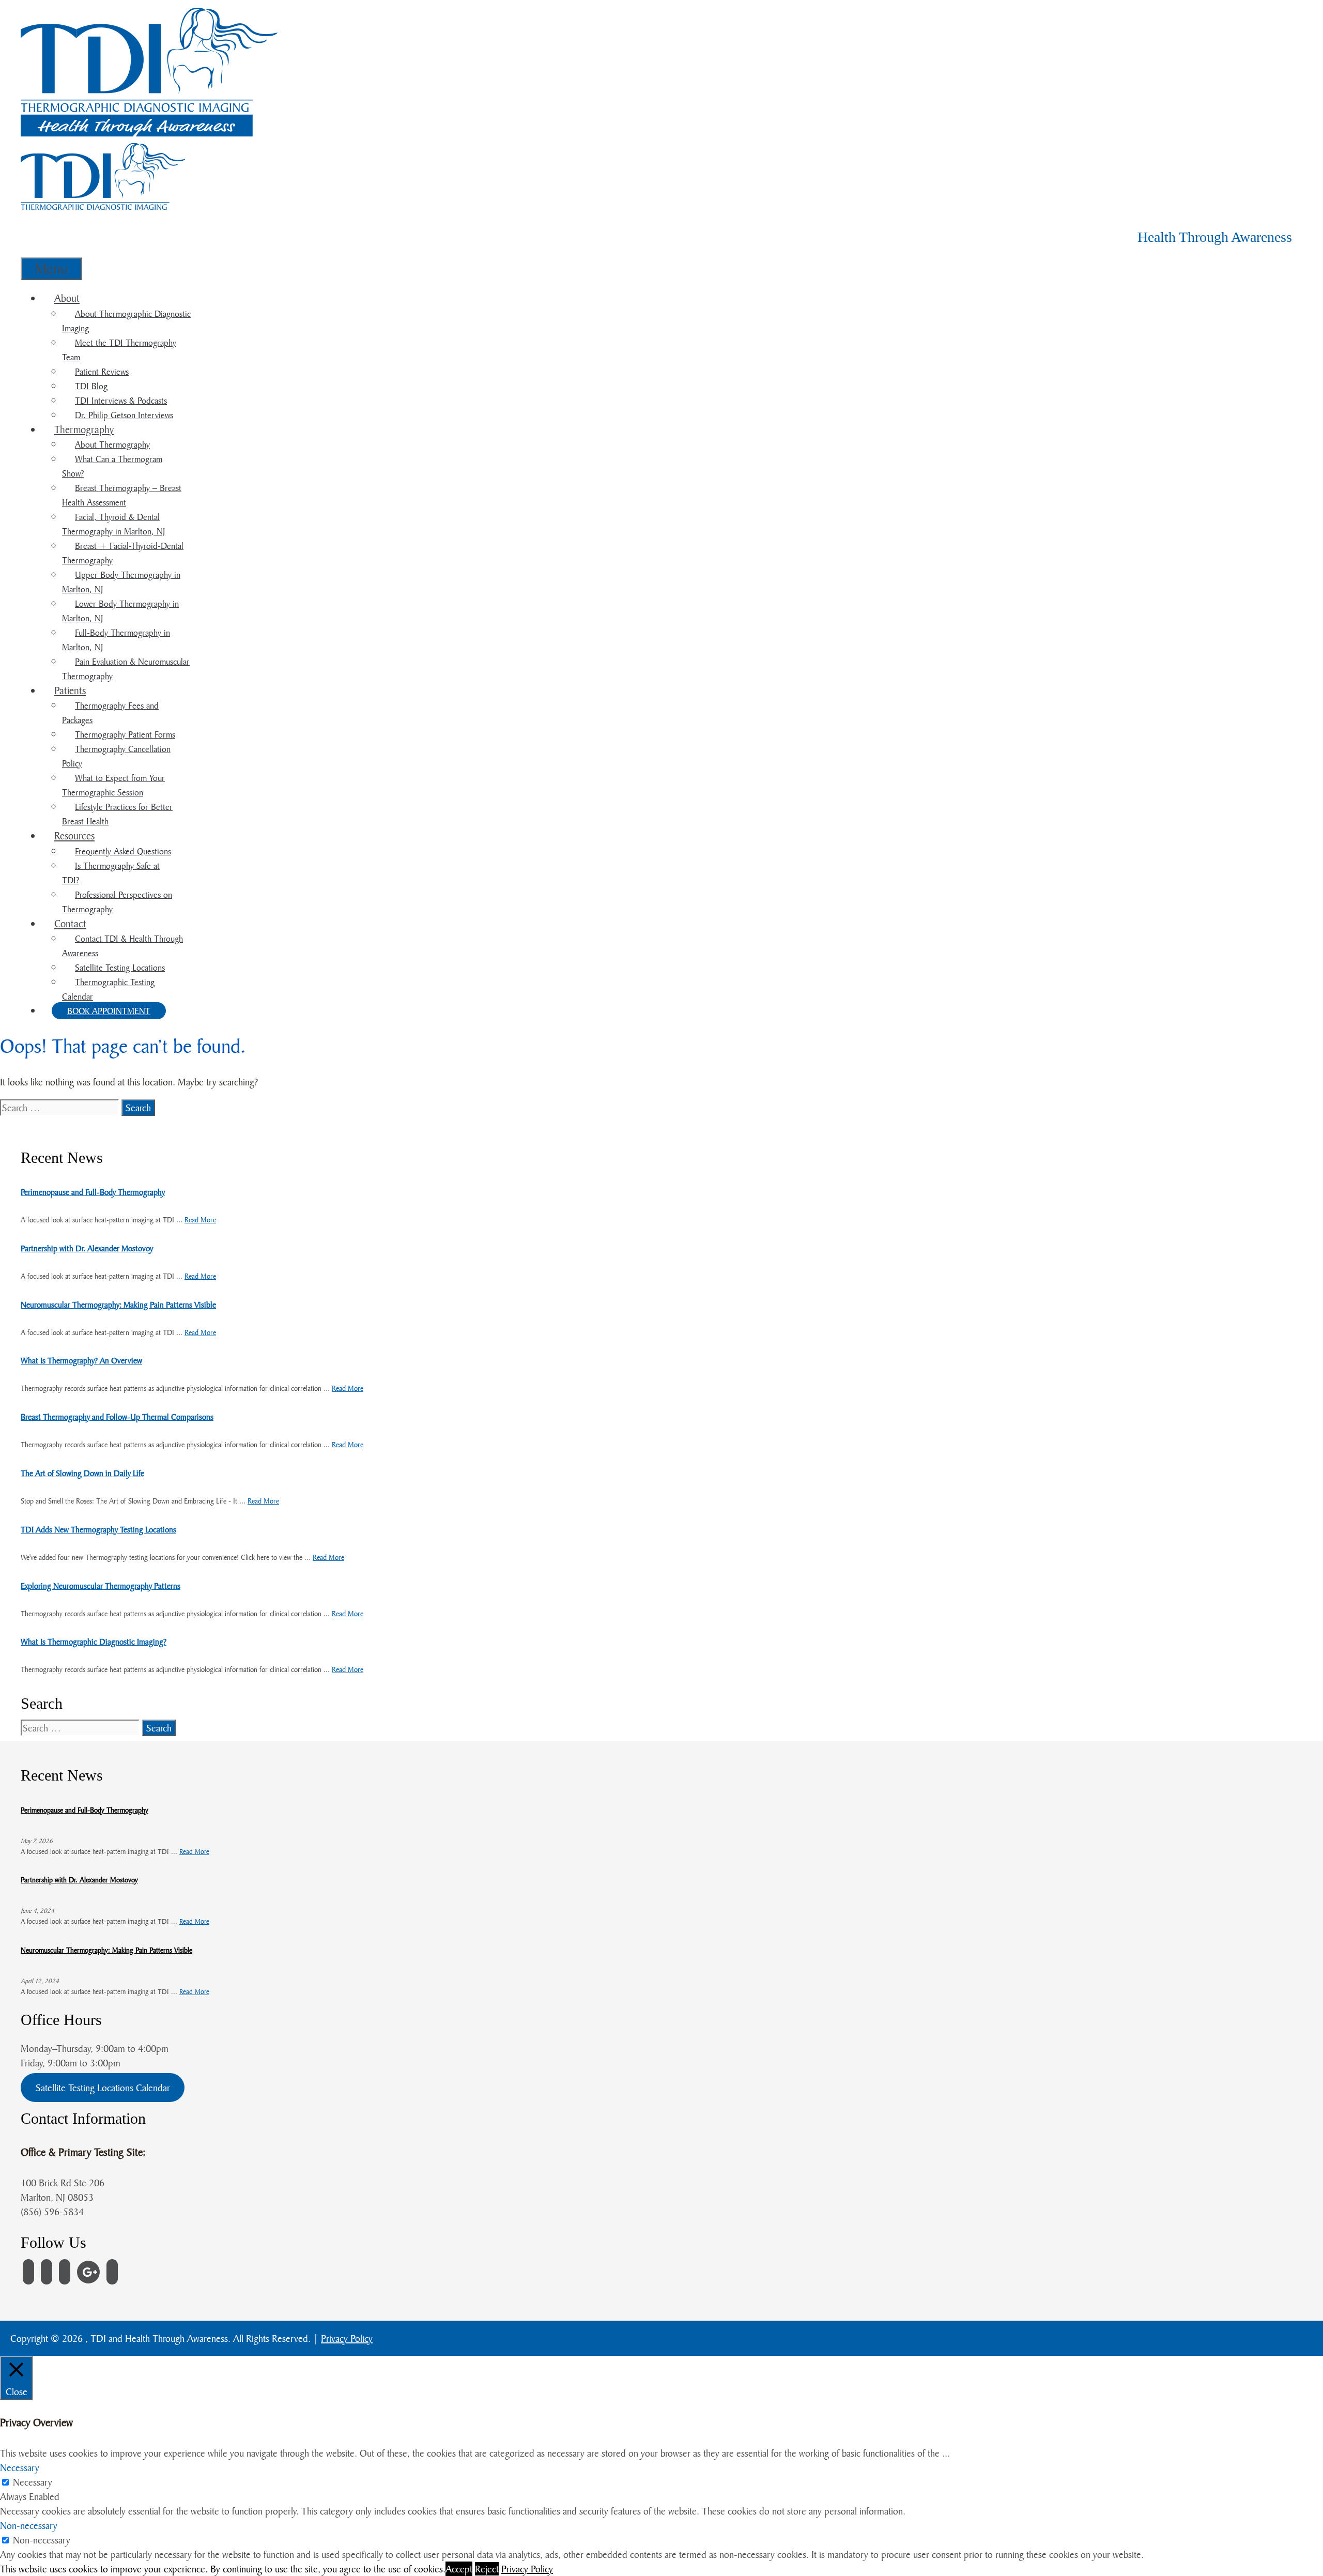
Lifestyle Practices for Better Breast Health (117, 814)
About (67, 298)
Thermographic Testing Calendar (108, 989)
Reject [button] (487, 2569)
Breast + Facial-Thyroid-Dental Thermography (123, 553)
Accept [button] (459, 2569)
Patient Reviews (102, 371)
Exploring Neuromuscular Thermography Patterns (101, 1586)
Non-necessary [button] (29, 2525)
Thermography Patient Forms (125, 734)
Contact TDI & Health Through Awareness (122, 946)
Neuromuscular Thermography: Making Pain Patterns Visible (118, 1305)
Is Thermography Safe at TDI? (111, 873)
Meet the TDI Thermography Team (119, 350)
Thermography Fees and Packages (110, 712)
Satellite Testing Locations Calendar (103, 2088)
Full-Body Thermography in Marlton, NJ (116, 640)
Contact (70, 923)
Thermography (84, 429)
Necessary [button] (20, 2467)
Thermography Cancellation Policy (116, 756)
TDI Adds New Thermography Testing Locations (98, 1529)
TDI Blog (91, 386)
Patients (70, 690)
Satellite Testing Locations (120, 967)
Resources (74, 835)
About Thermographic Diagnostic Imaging (126, 321)
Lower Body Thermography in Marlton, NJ (120, 611)
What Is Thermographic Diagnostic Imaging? (94, 1642)
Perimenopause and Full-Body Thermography (93, 1192)
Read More (200, 1220)
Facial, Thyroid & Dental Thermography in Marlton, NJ (114, 524)
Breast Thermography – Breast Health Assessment (122, 495)
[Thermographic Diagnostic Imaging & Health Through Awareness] (150, 133)
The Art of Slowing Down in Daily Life (82, 1473)
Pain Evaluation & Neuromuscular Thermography (126, 669)
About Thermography (112, 444)
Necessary (33, 2482)
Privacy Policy (347, 2338)
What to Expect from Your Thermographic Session (113, 785)
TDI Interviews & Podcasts (121, 400)
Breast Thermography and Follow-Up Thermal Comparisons (117, 1417)
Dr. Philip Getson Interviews (124, 415)
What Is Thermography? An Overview (81, 1360)
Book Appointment (109, 1011)
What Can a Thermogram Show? (112, 466)
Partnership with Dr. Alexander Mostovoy (87, 1248)
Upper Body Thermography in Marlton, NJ (121, 582)
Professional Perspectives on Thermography (117, 902)
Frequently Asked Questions (123, 851)
